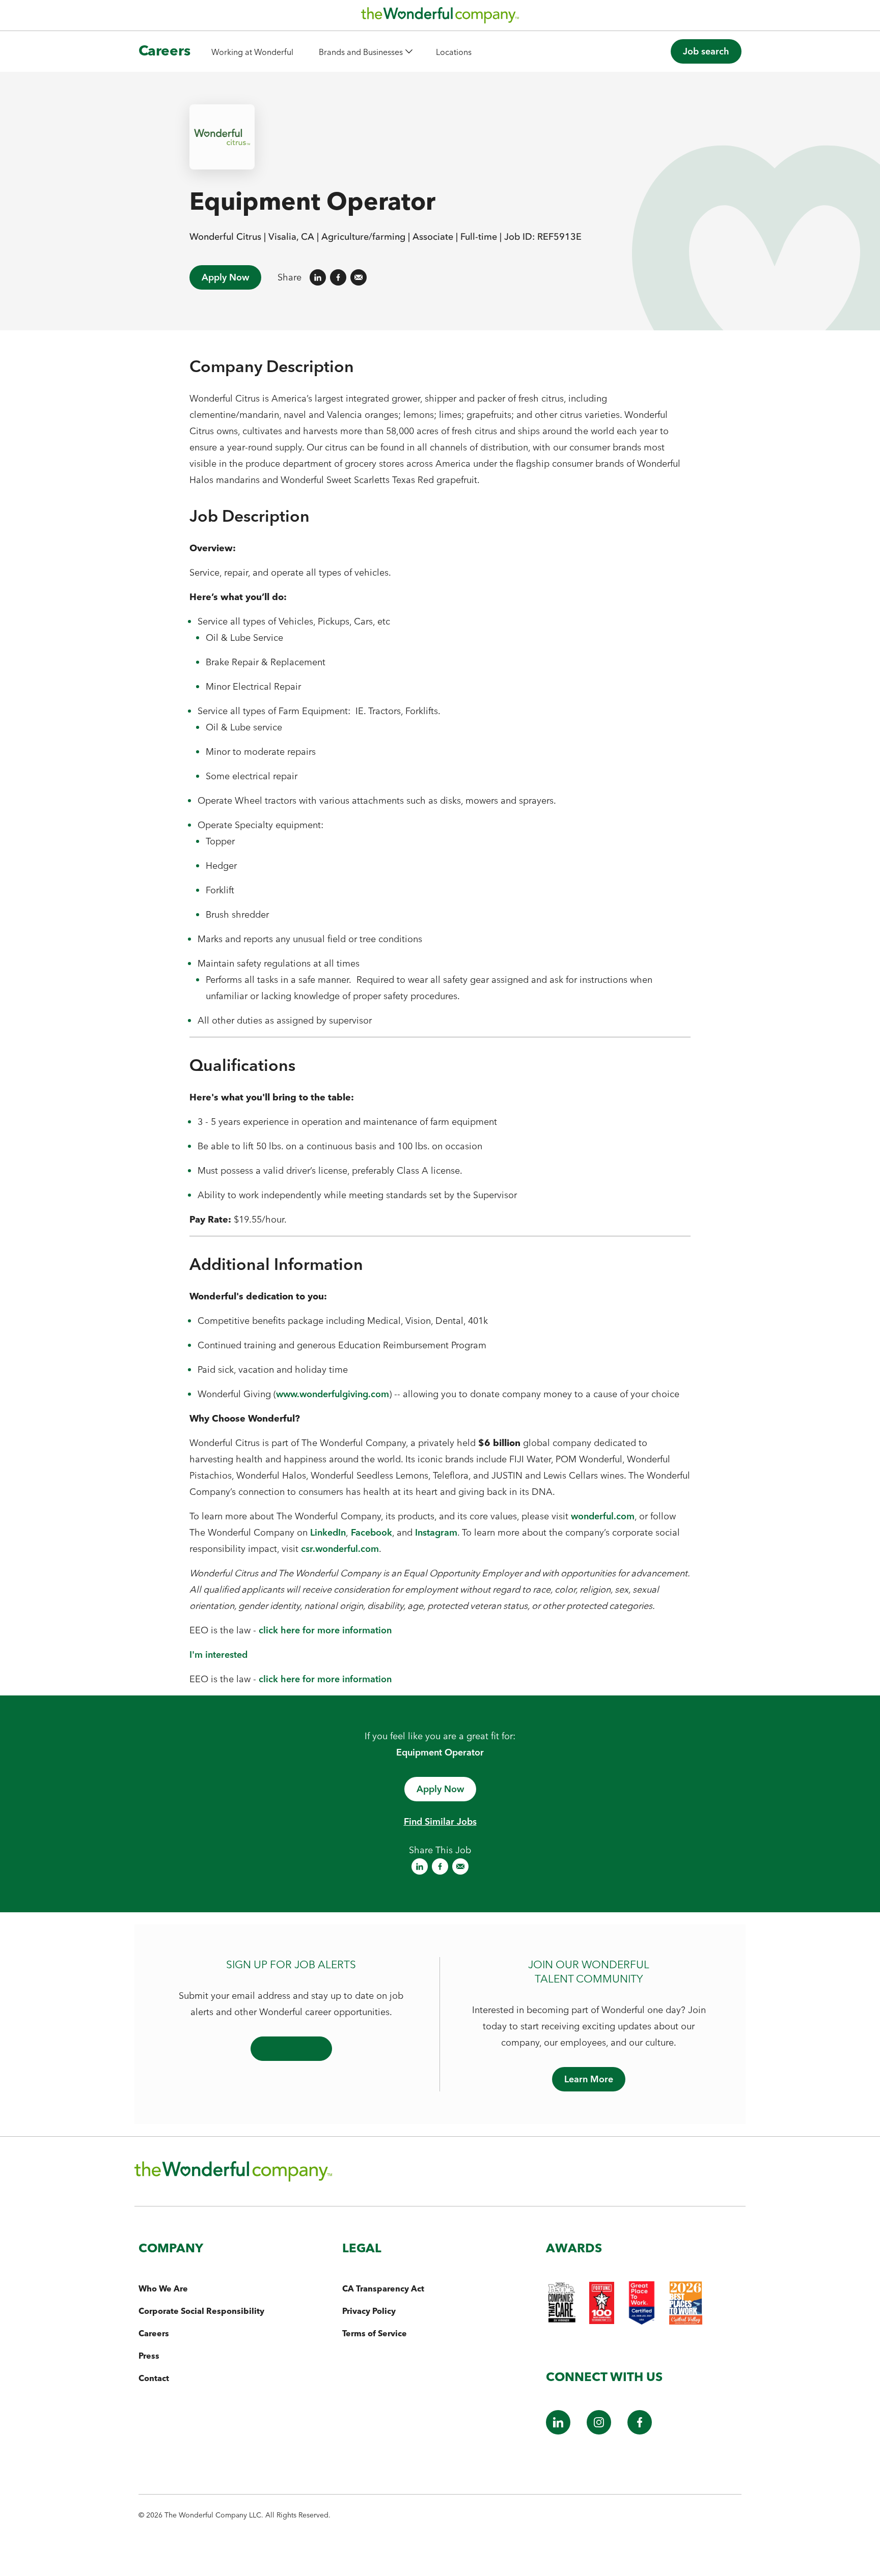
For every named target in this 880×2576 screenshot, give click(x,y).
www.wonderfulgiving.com (333, 1394)
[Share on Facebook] (338, 277)
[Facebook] (640, 2431)
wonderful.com (603, 1516)
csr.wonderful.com (340, 1549)
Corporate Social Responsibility (201, 2311)
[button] (365, 52)
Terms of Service (375, 2333)
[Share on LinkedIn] (318, 277)
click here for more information (325, 1630)
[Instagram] (599, 2431)
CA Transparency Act (383, 2288)
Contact (154, 2378)
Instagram (436, 1532)
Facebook (372, 1532)
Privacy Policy (369, 2311)
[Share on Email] (359, 277)
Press (149, 2356)
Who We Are (163, 2288)
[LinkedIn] (558, 2431)
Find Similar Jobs (440, 1821)
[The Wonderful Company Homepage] (440, 18)
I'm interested (218, 1654)
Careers (164, 50)
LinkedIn (328, 1532)
